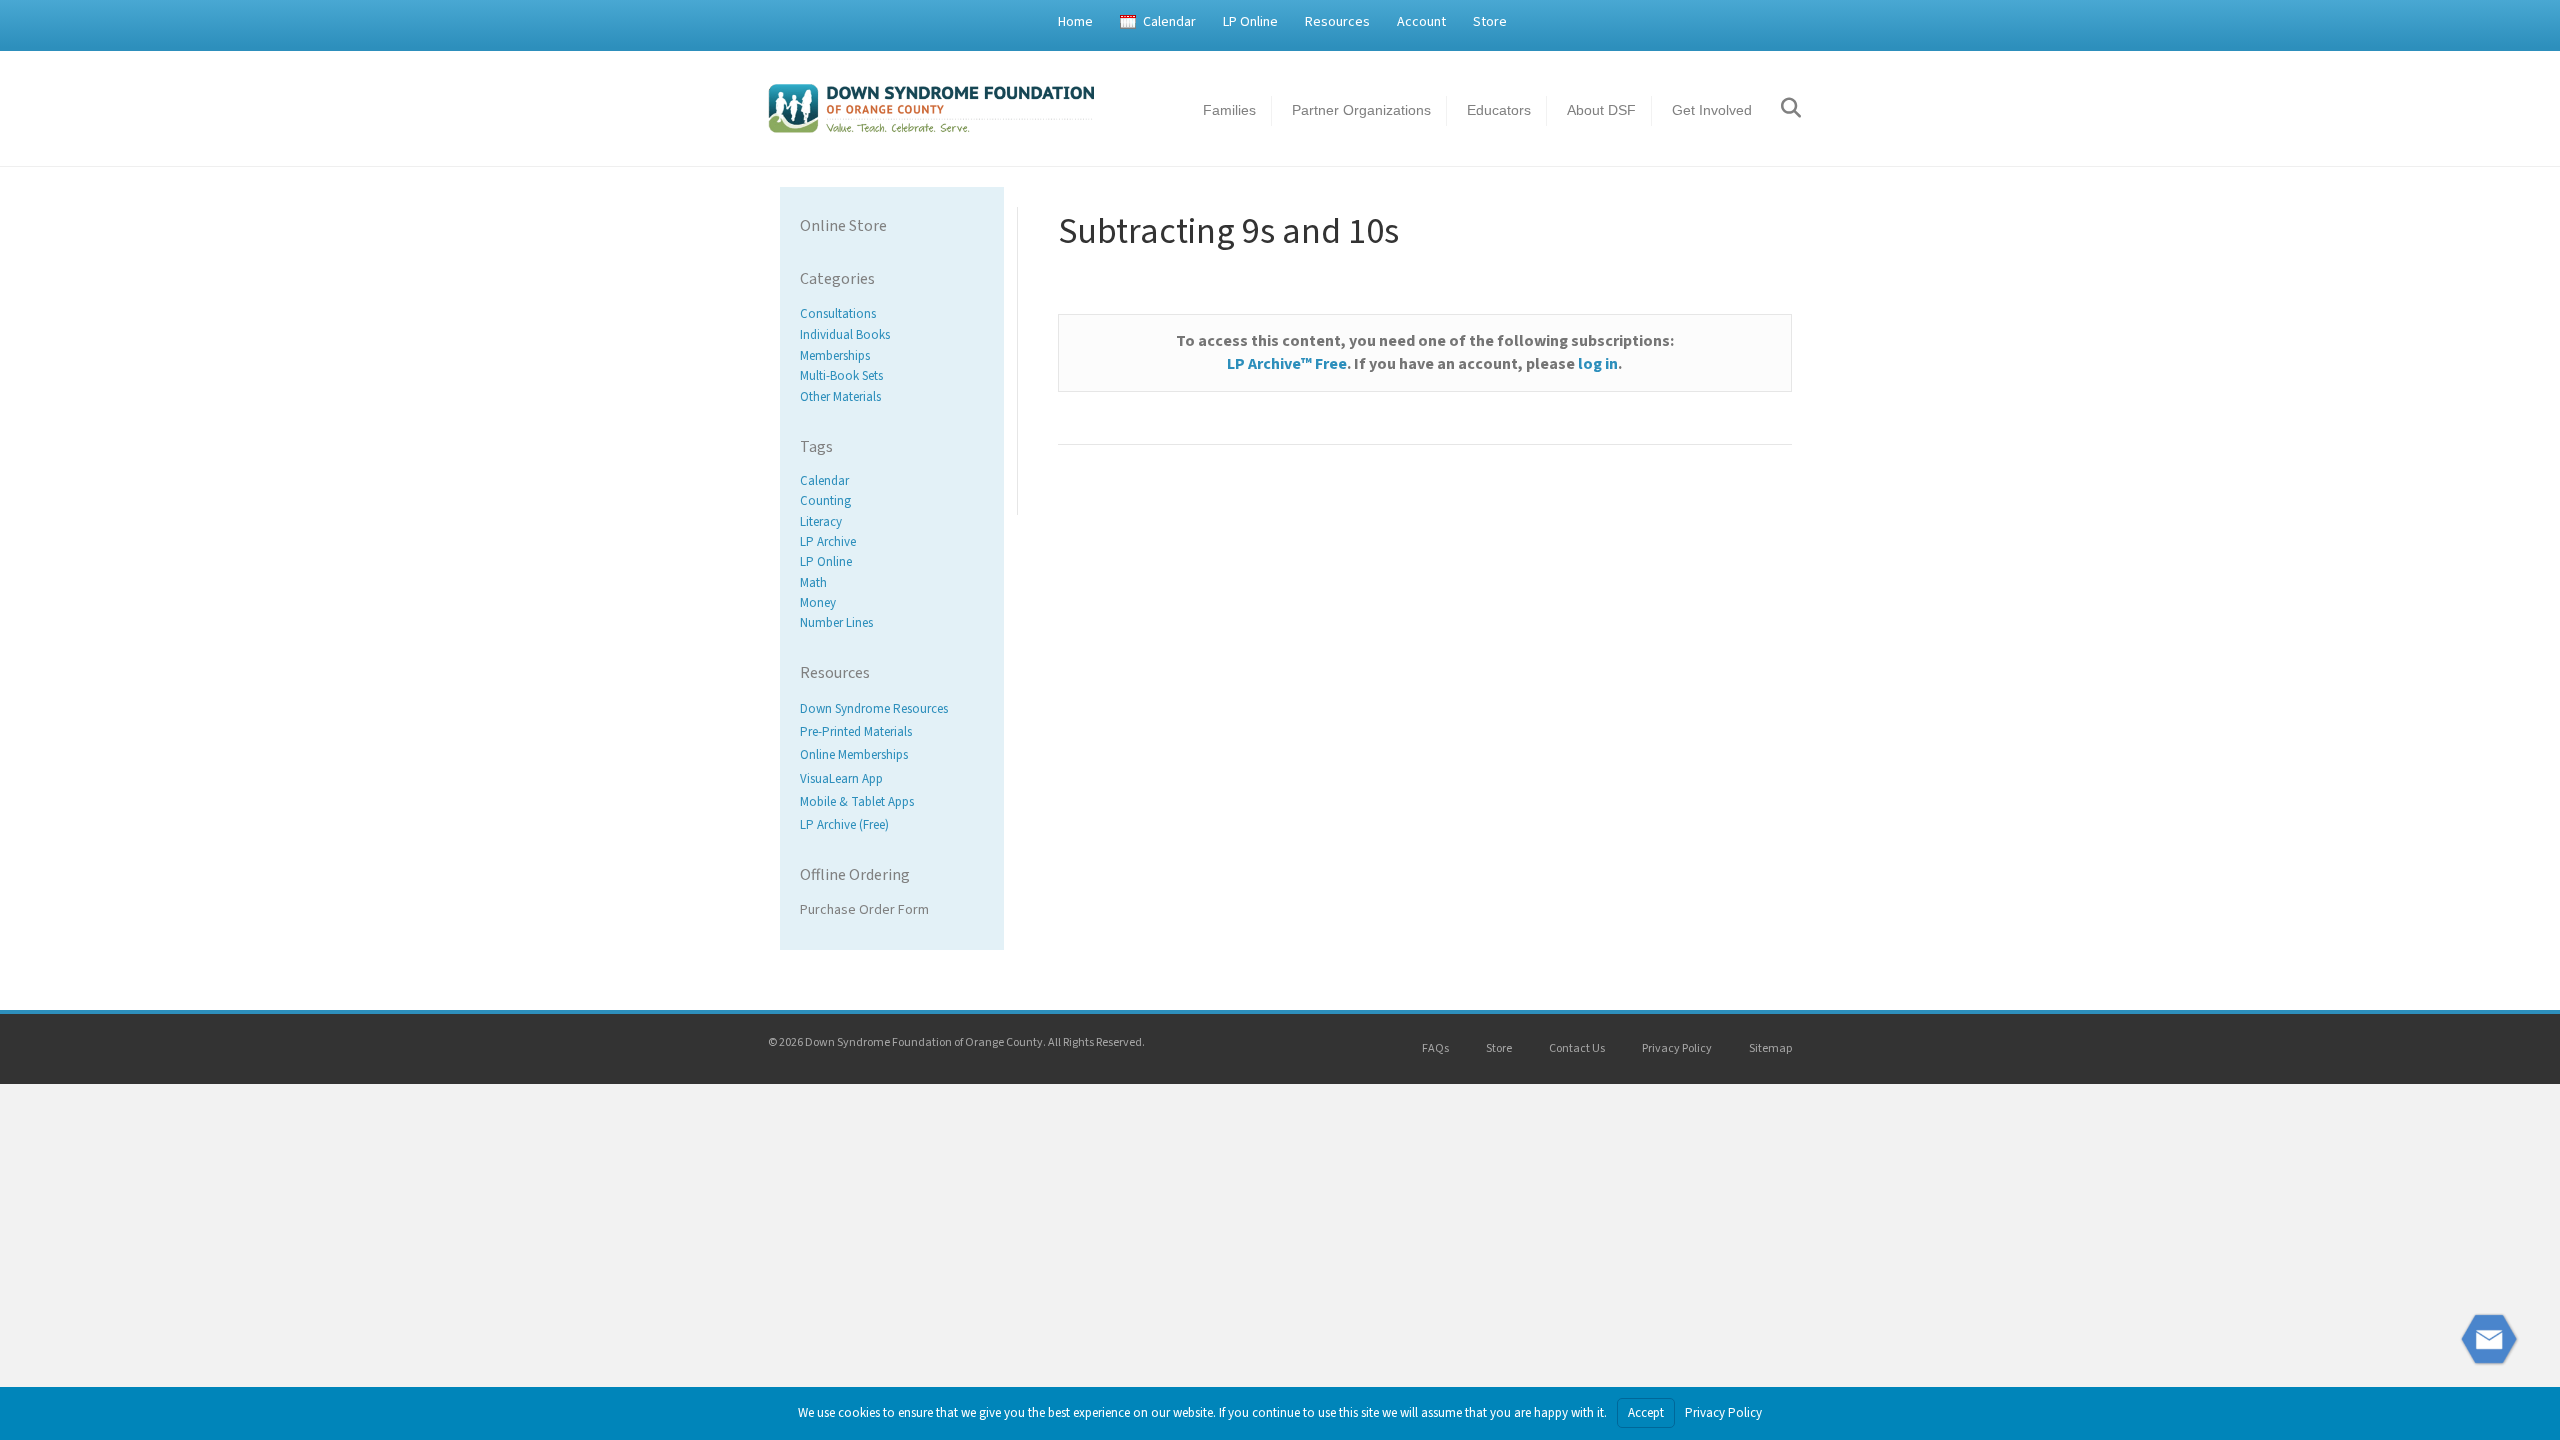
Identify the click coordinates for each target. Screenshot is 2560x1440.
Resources (1337, 22)
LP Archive (828, 542)
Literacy (821, 522)
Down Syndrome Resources (874, 709)
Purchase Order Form (864, 910)
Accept (1646, 1413)
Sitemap (1770, 1048)
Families (1229, 110)
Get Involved (1712, 110)
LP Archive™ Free (1287, 364)
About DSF (1601, 110)
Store (1490, 22)
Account (1421, 22)
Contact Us (1577, 1048)
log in (1598, 364)
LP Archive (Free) (844, 825)
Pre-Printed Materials (856, 733)
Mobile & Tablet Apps (857, 802)
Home (1075, 22)
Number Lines (836, 623)
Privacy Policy (1677, 1048)
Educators (1499, 110)
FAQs (1435, 1048)
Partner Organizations (1361, 110)
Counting (825, 502)
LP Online (1250, 22)
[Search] (1779, 108)
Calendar (1169, 22)
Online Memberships (854, 756)
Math (813, 583)
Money (818, 603)
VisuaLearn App (841, 779)
